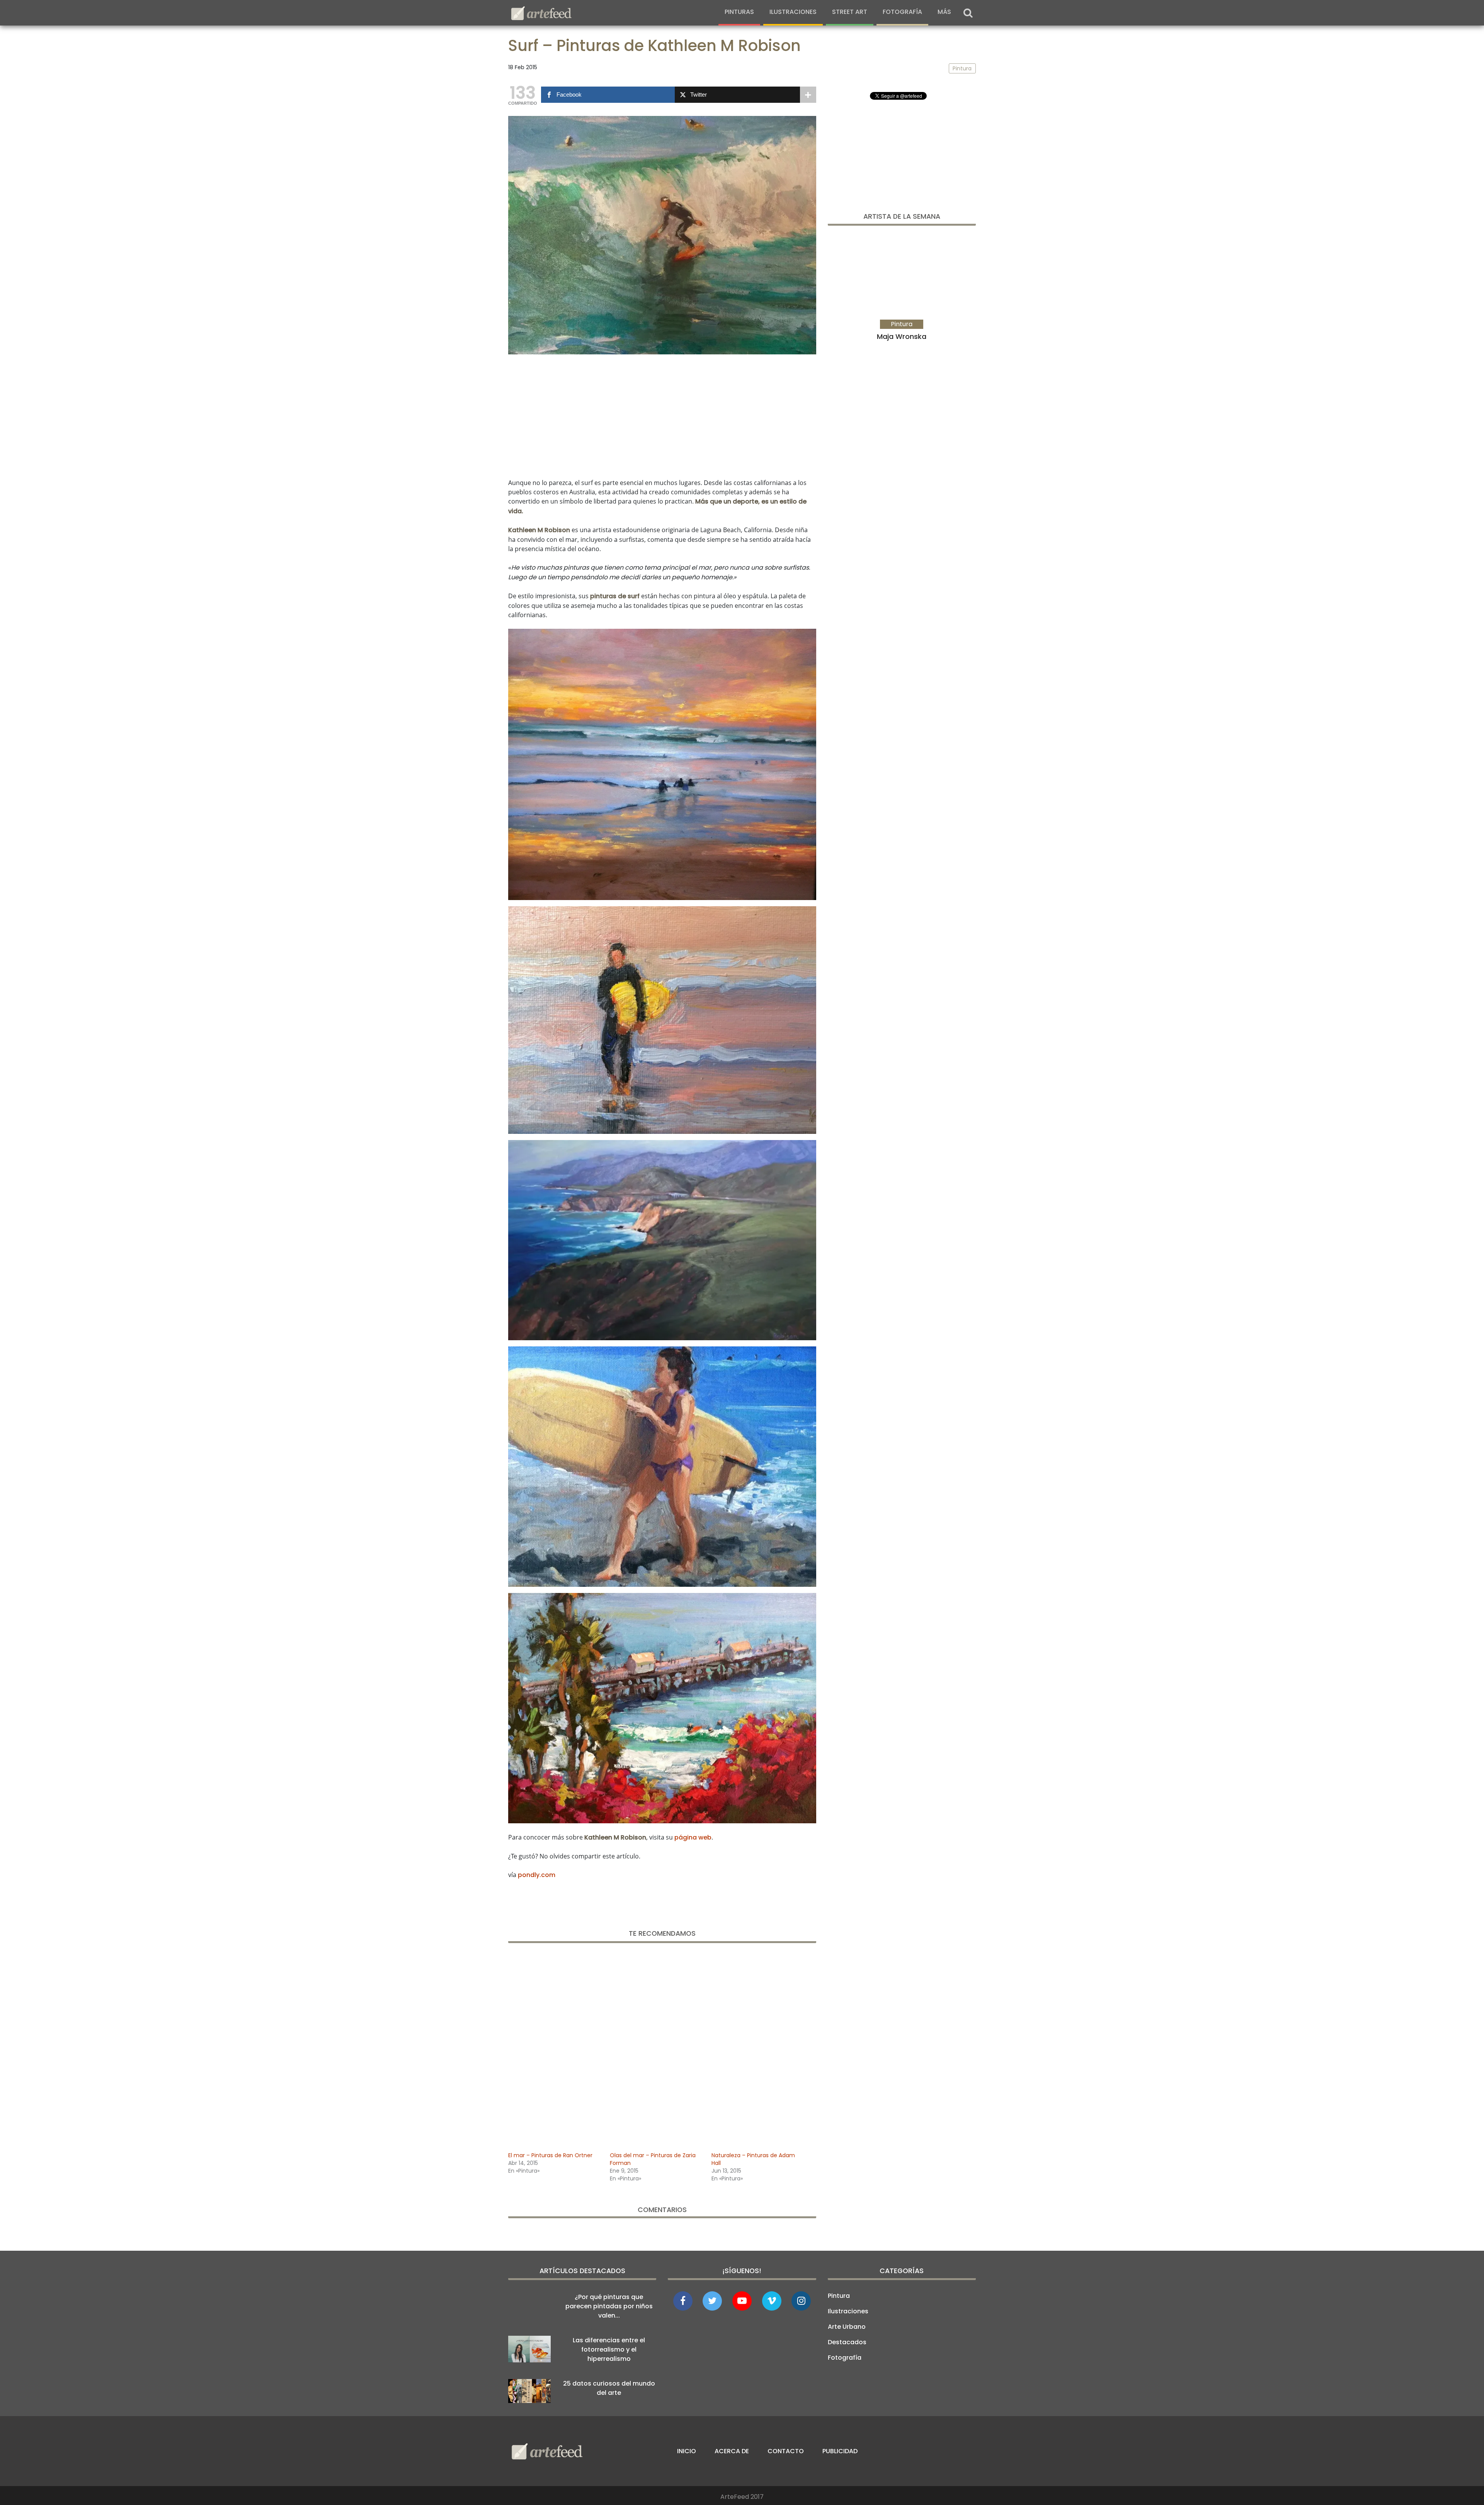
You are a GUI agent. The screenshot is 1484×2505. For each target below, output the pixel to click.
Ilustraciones (793, 12)
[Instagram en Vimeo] (801, 2301)
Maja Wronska (902, 336)
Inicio (687, 2451)
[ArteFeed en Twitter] (712, 2301)
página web (693, 1837)
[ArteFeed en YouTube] (742, 2301)
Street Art (850, 12)
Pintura (839, 2296)
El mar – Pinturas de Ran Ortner (550, 2155)
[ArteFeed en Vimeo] (772, 2301)
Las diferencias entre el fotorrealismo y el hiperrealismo (609, 2349)
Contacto (786, 2451)
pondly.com (537, 1875)
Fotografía (902, 12)
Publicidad (840, 2451)
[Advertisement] (662, 415)
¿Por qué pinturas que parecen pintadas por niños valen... (609, 2306)
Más (944, 12)
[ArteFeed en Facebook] (683, 2301)
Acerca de (732, 2451)
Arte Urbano (847, 2327)
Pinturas (739, 12)
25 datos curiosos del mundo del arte (609, 2388)
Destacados (847, 2342)
